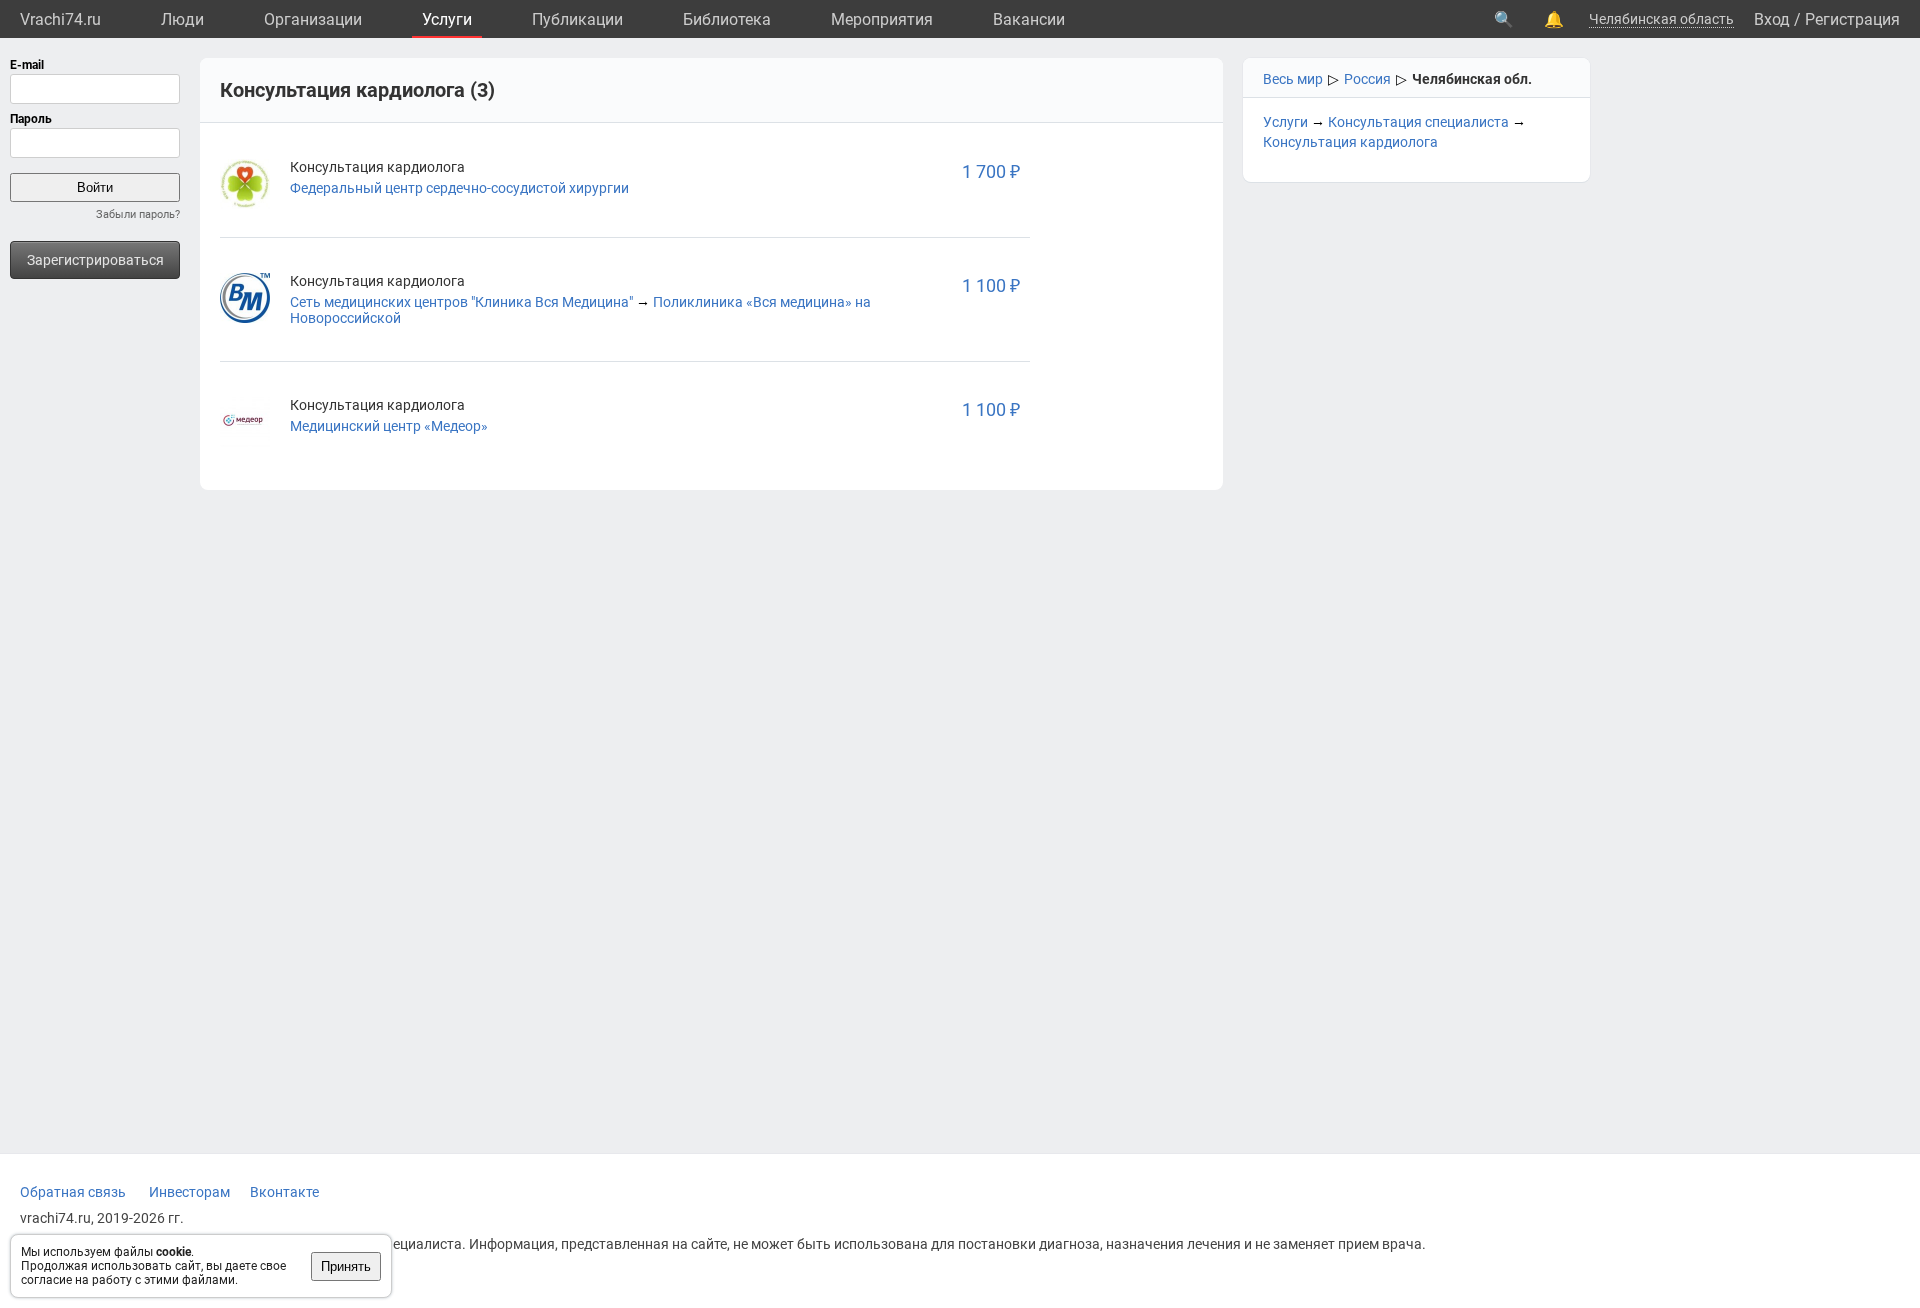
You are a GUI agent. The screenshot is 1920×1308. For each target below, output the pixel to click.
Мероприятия (882, 19)
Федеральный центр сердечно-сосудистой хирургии (459, 188)
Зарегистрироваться (95, 260)
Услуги (447, 19)
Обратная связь (73, 1192)
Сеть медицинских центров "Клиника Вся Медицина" (461, 302)
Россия (1367, 79)
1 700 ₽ (991, 171)
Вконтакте (284, 1192)
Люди (182, 19)
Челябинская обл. (1472, 79)
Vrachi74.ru (60, 19)
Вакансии (1029, 19)
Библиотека (727, 19)
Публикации (577, 19)
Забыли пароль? (138, 214)
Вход (1772, 19)
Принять (346, 1266)
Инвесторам (189, 1192)
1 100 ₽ (991, 285)
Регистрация (1852, 19)
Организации (313, 19)
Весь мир (1293, 79)
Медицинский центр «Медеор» (389, 426)
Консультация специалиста (1418, 122)
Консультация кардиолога (1350, 142)
